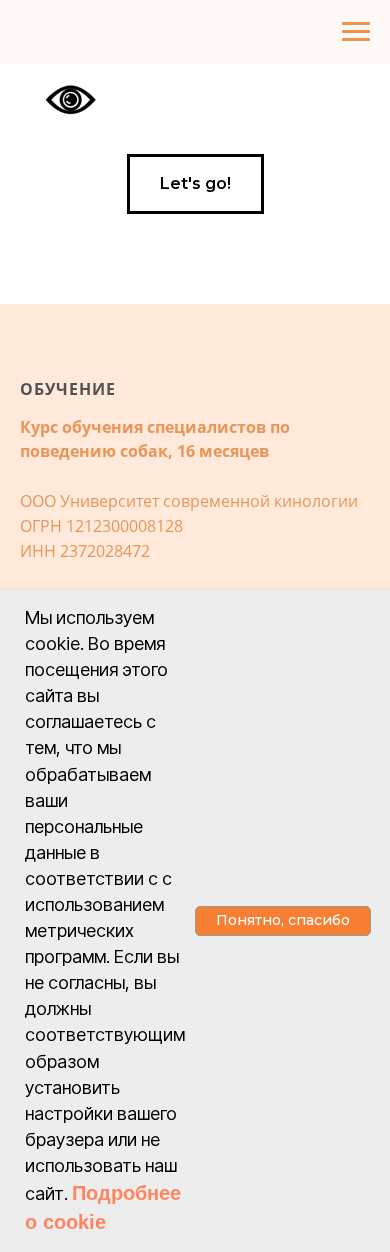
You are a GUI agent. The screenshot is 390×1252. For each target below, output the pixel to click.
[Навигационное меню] (356, 32)
